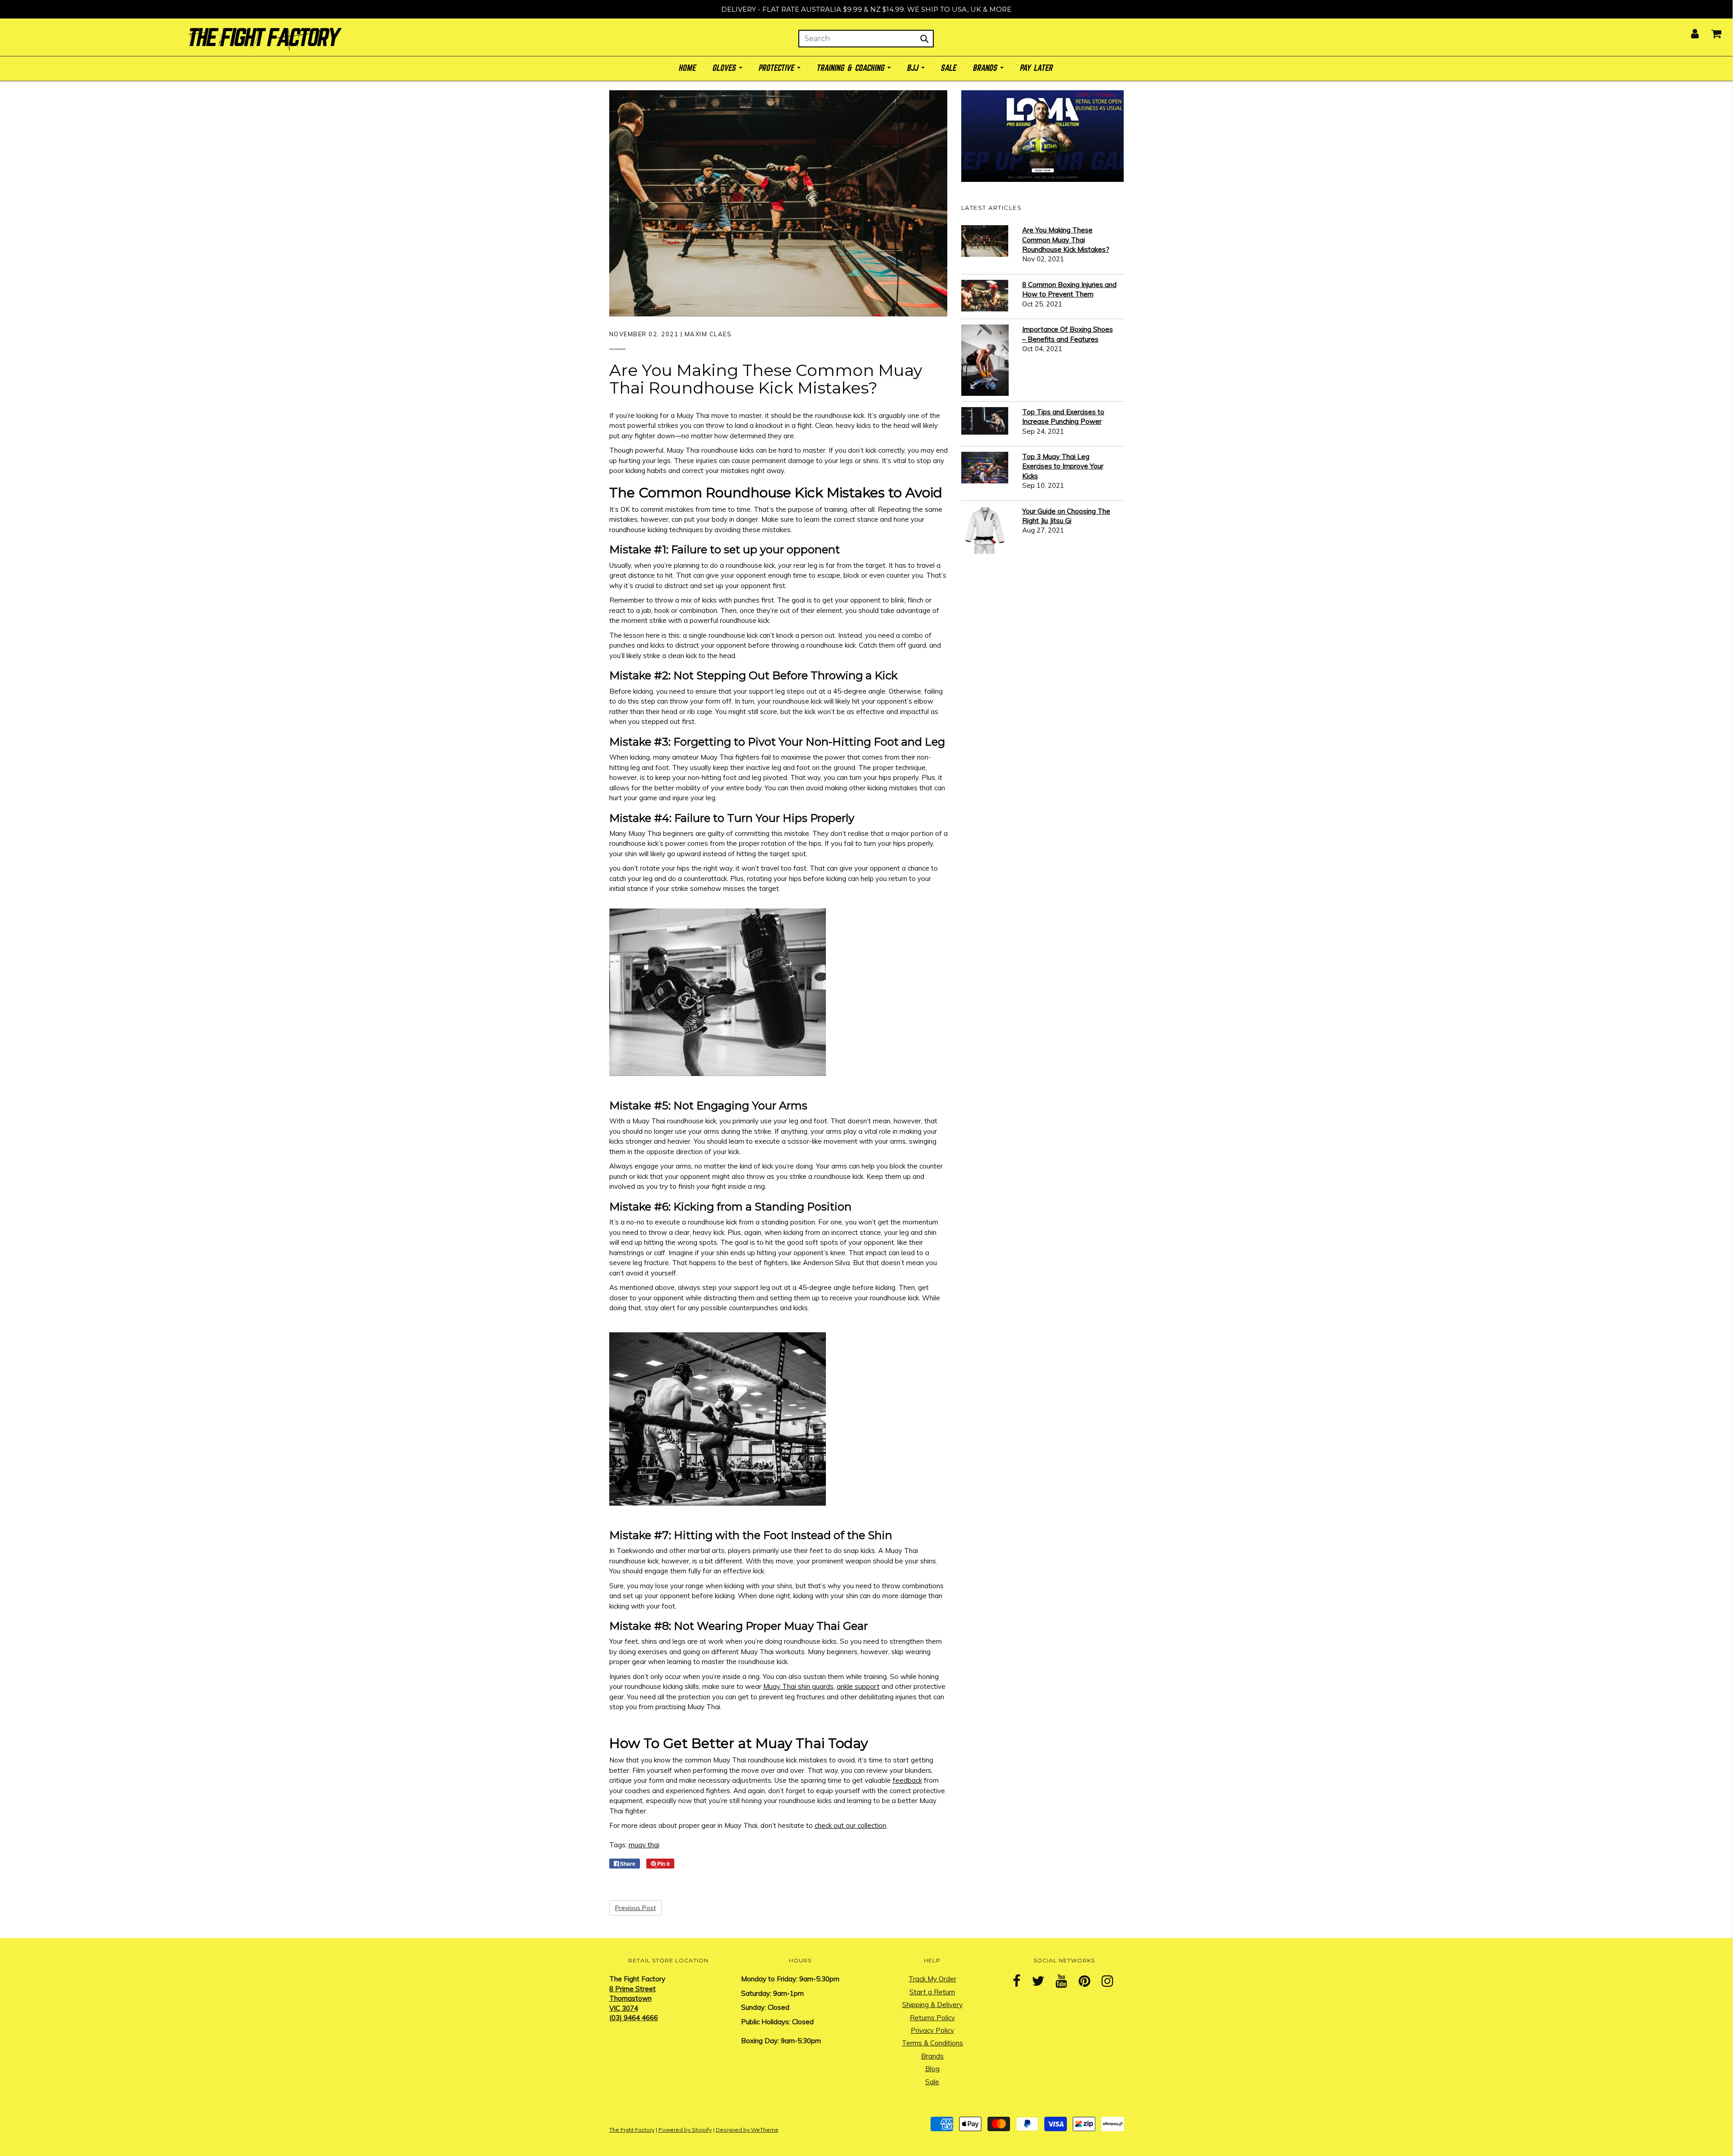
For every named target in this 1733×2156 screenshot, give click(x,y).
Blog (932, 2069)
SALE (949, 68)
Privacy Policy (932, 2030)
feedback (907, 1780)
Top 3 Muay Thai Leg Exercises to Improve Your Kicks (1063, 466)
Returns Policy (932, 2018)
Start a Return (932, 1992)
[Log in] (1689, 31)
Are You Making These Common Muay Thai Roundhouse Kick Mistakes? (1066, 240)
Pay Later (1037, 68)
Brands (932, 2056)
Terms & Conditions (932, 2043)
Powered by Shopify (685, 2130)
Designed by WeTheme (747, 2130)
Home (688, 68)
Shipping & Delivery (932, 2005)
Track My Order (932, 1979)
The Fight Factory (632, 2130)
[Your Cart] (1711, 31)
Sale (932, 2082)
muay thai (644, 1845)
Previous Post (635, 1908)
